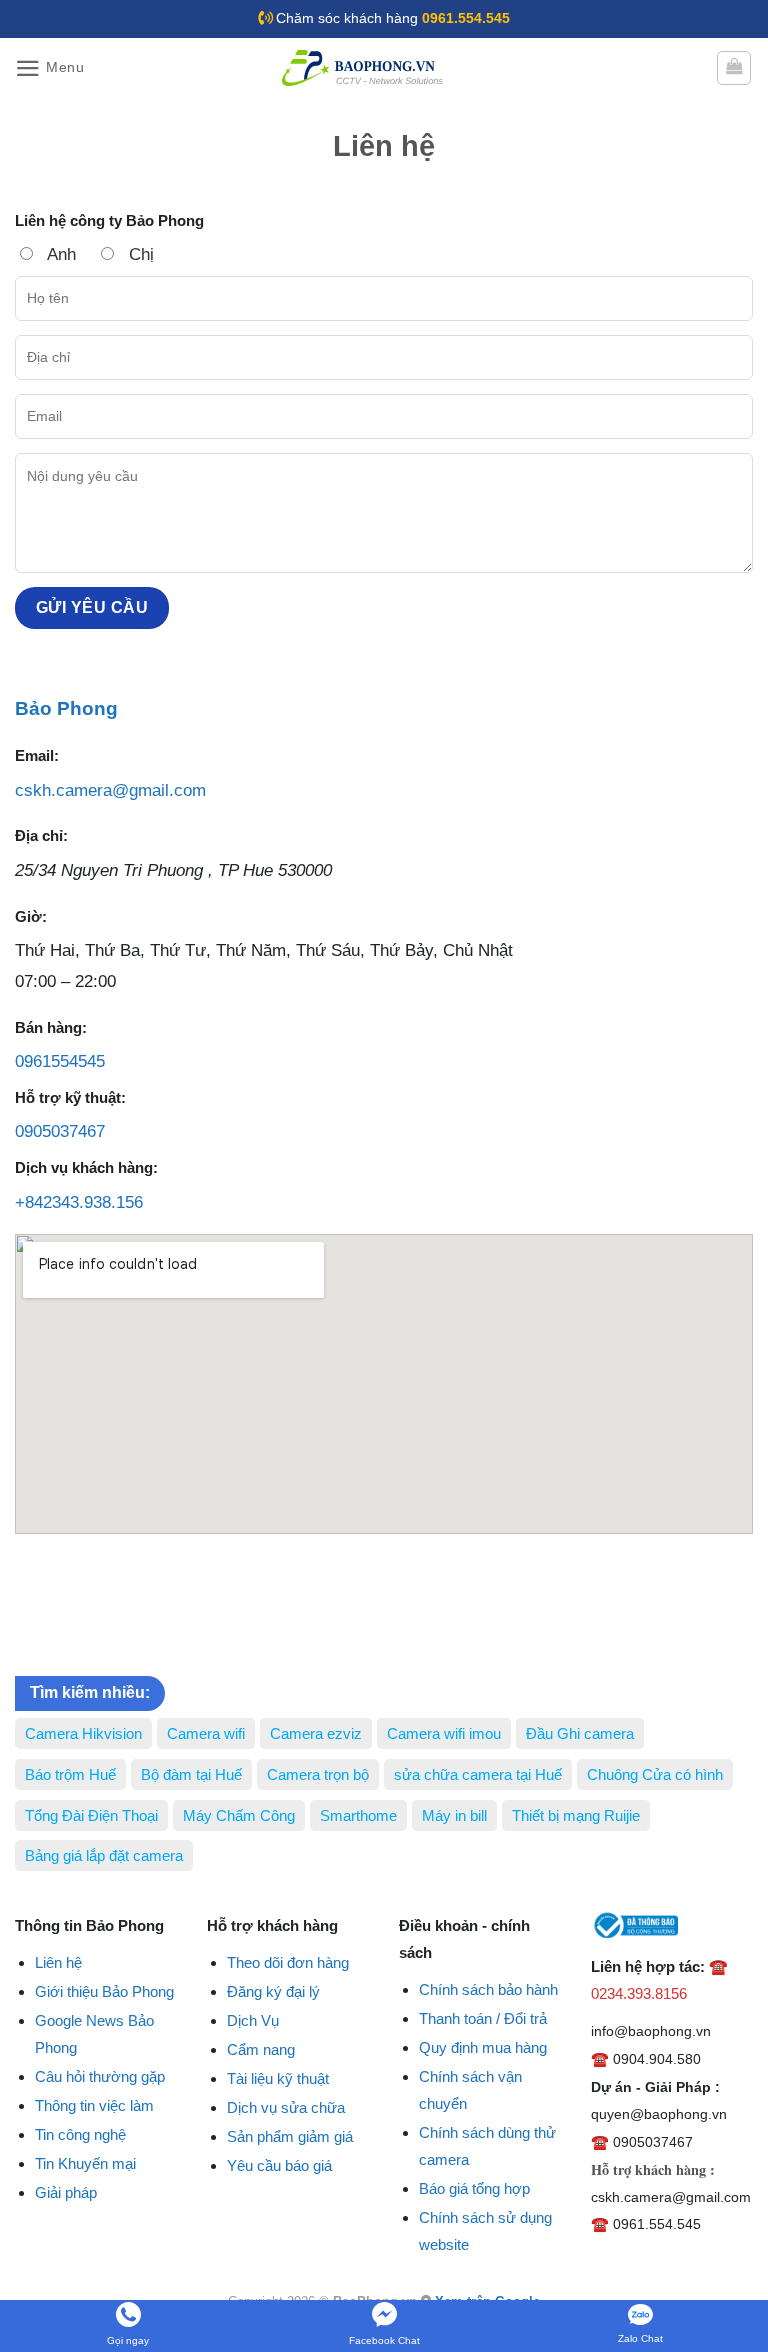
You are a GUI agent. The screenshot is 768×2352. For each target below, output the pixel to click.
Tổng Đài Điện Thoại (91, 1815)
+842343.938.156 (79, 1202)
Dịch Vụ (253, 2020)
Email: (37, 755)
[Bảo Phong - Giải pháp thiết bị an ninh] (364, 68)
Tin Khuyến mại (85, 2163)
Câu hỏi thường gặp (100, 2076)
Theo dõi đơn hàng (288, 1962)
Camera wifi (206, 1733)
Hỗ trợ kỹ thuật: (70, 1097)
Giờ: (31, 916)
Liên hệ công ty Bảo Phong (109, 220)
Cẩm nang (261, 2049)
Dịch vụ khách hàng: (86, 1167)
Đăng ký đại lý (273, 1991)
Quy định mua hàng (483, 2047)
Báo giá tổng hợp (474, 2188)
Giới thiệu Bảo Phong (104, 1991)
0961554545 (60, 1061)
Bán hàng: (51, 1027)
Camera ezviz (316, 1733)
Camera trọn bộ (318, 1774)
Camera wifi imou (444, 1733)
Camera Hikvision (83, 1733)
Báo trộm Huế (70, 1774)
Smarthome (358, 1815)
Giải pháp (66, 2192)
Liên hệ (58, 1962)
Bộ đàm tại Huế (191, 1774)
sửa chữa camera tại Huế (478, 1774)
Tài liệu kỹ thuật (278, 2078)
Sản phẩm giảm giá (290, 2136)
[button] (50, 68)
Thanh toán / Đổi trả (483, 2018)
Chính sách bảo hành (488, 1989)
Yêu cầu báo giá (279, 2165)
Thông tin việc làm (94, 2105)
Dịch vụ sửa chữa (286, 2107)
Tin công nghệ (80, 2134)
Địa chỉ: (41, 835)
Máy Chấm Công (239, 1815)
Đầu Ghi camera (580, 1733)
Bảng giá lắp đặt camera (104, 1855)
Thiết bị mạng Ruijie (576, 1815)
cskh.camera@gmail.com (110, 790)
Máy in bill (454, 1815)
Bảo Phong (66, 708)
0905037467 (60, 1131)
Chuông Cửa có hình (655, 1774)
